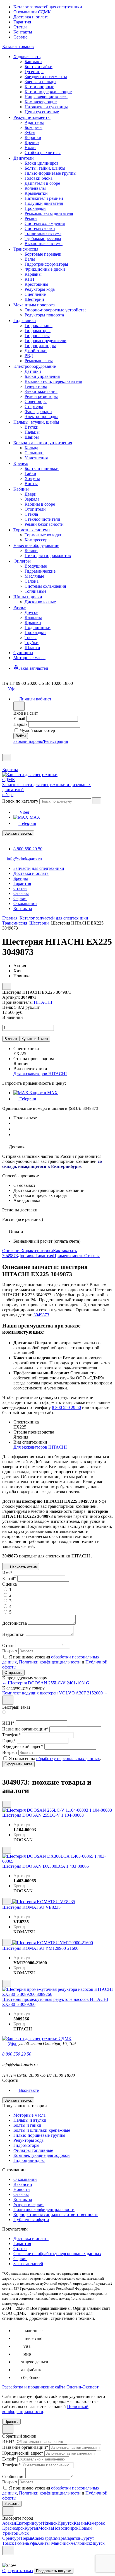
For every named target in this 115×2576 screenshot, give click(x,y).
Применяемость (69, 1256)
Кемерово (96, 2523)
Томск (8, 2543)
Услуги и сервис (29, 2204)
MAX (34, 817)
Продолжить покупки (54, 2571)
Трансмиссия (15, 923)
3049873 (41, 1315)
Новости (22, 2189)
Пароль (20, 724)
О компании (25, 2179)
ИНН (8, 1723)
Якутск (98, 2543)
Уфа (33, 2543)
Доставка (27, 1256)
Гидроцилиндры (29, 2160)
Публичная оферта (31, 2220)
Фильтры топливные (33, 2150)
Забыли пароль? (29, 741)
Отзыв (8, 1645)
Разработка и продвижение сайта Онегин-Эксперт (50, 2387)
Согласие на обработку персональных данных (57, 2254)
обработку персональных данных (68, 1758)
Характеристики (37, 1251)
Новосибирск (66, 2528)
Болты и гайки (27, 2125)
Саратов (73, 2538)
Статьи (20, 27)
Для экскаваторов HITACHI (40, 1074)
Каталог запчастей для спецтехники (48, 7)
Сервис (20, 37)
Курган (31, 2528)
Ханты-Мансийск (54, 2543)
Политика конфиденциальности (44, 2209)
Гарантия (22, 22)
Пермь (27, 2538)
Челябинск (81, 2543)
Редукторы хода (28, 2140)
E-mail (19, 718)
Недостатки (13, 1634)
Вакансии (23, 2184)
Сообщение (13, 2477)
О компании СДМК (32, 12)
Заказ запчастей (28, 2264)
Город (9, 1741)
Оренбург (11, 2538)
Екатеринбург (29, 2523)
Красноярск (13, 2528)
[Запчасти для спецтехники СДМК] (36, 780)
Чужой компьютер (38, 730)
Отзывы (92, 1256)
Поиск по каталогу (20, 801)
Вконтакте (28, 2090)
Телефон (11, 1735)
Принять (11, 2422)
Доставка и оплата (31, 17)
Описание (12, 1251)
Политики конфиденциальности (50, 1662)
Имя (7, 1573)
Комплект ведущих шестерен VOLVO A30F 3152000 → (55, 1693)
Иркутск (66, 2523)
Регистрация (56, 741)
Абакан (9, 2523)
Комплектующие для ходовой (42, 2155)
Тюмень (21, 2543)
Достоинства (15, 1623)
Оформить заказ (17, 2571)
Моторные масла (29, 2115)
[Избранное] (4, 751)
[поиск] (97, 801)
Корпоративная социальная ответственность (56, 2214)
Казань (80, 2523)
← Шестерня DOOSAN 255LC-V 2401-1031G (46, 1683)
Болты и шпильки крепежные (42, 2130)
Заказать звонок (18, 833)
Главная (10, 918)
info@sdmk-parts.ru (24, 859)
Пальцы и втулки (30, 2120)
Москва (45, 2528)
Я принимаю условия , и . (55, 1662)
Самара (58, 2538)
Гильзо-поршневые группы (39, 2135)
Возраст (10, 1651)
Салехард (42, 2538)
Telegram (27, 823)
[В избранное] (7, 1804)
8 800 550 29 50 (28, 849)
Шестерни (39, 923)
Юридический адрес (23, 1746)
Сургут (87, 2538)
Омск (24, 2533)
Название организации (25, 1729)
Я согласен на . (55, 1758)
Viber (24, 812)
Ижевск (50, 2523)
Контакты (23, 32)
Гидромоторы (26, 2145)
